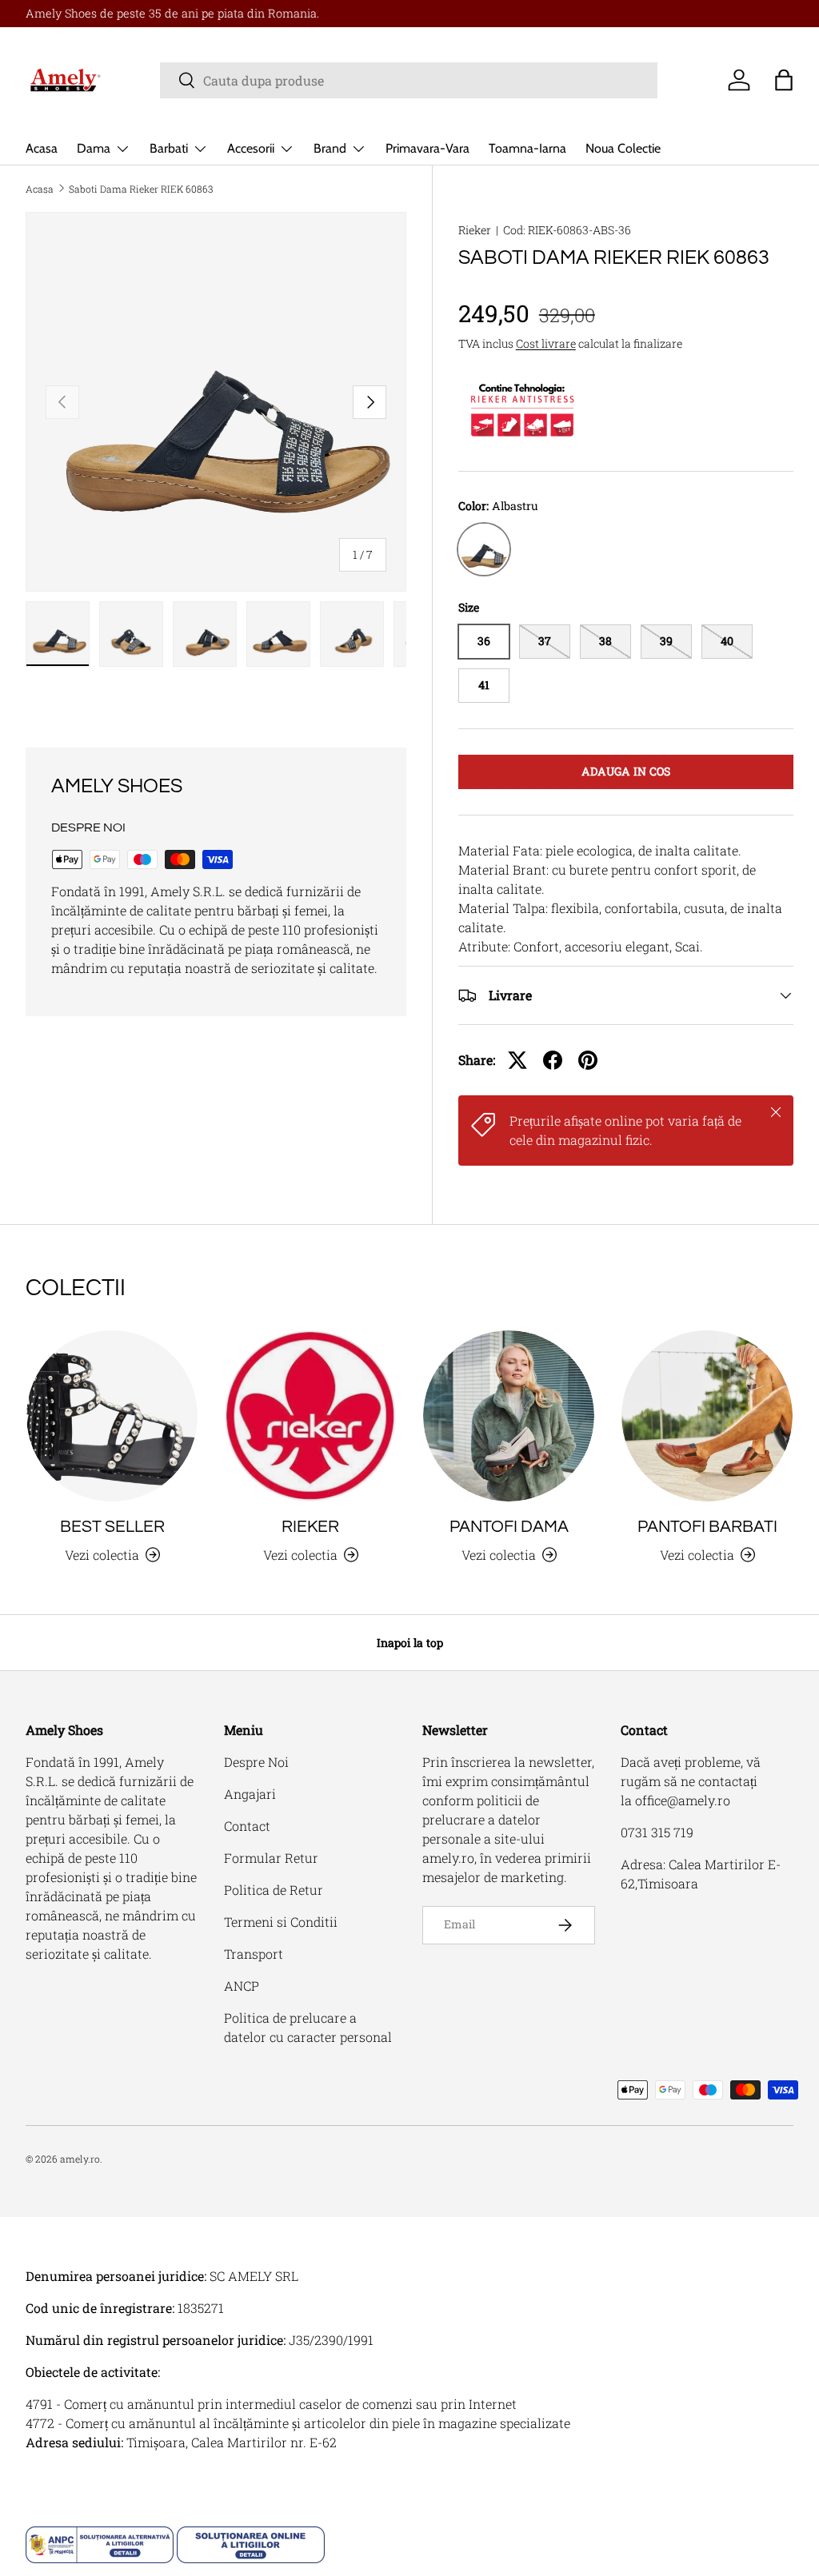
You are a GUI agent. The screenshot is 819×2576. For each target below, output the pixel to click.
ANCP (242, 1986)
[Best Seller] (112, 1416)
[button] (784, 80)
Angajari (250, 1794)
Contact (247, 1826)
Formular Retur (271, 1858)
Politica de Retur (274, 1890)
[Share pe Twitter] (517, 1060)
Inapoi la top (410, 1643)
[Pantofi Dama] (509, 1416)
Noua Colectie (623, 148)
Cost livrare (546, 343)
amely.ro (80, 2159)
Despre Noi (256, 1762)
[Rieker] (310, 1416)
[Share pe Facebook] (553, 1060)
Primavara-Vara (427, 148)
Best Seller (112, 1527)
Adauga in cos (626, 771)
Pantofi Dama (509, 1527)
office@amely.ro (683, 1800)
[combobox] (409, 80)
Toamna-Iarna (527, 148)
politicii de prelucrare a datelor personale (481, 1819)
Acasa (42, 148)
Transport (254, 1954)
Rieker (475, 230)
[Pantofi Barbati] (707, 1416)
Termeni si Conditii (281, 1922)
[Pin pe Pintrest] (588, 1060)
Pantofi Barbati (707, 1527)
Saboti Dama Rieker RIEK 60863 (141, 189)
